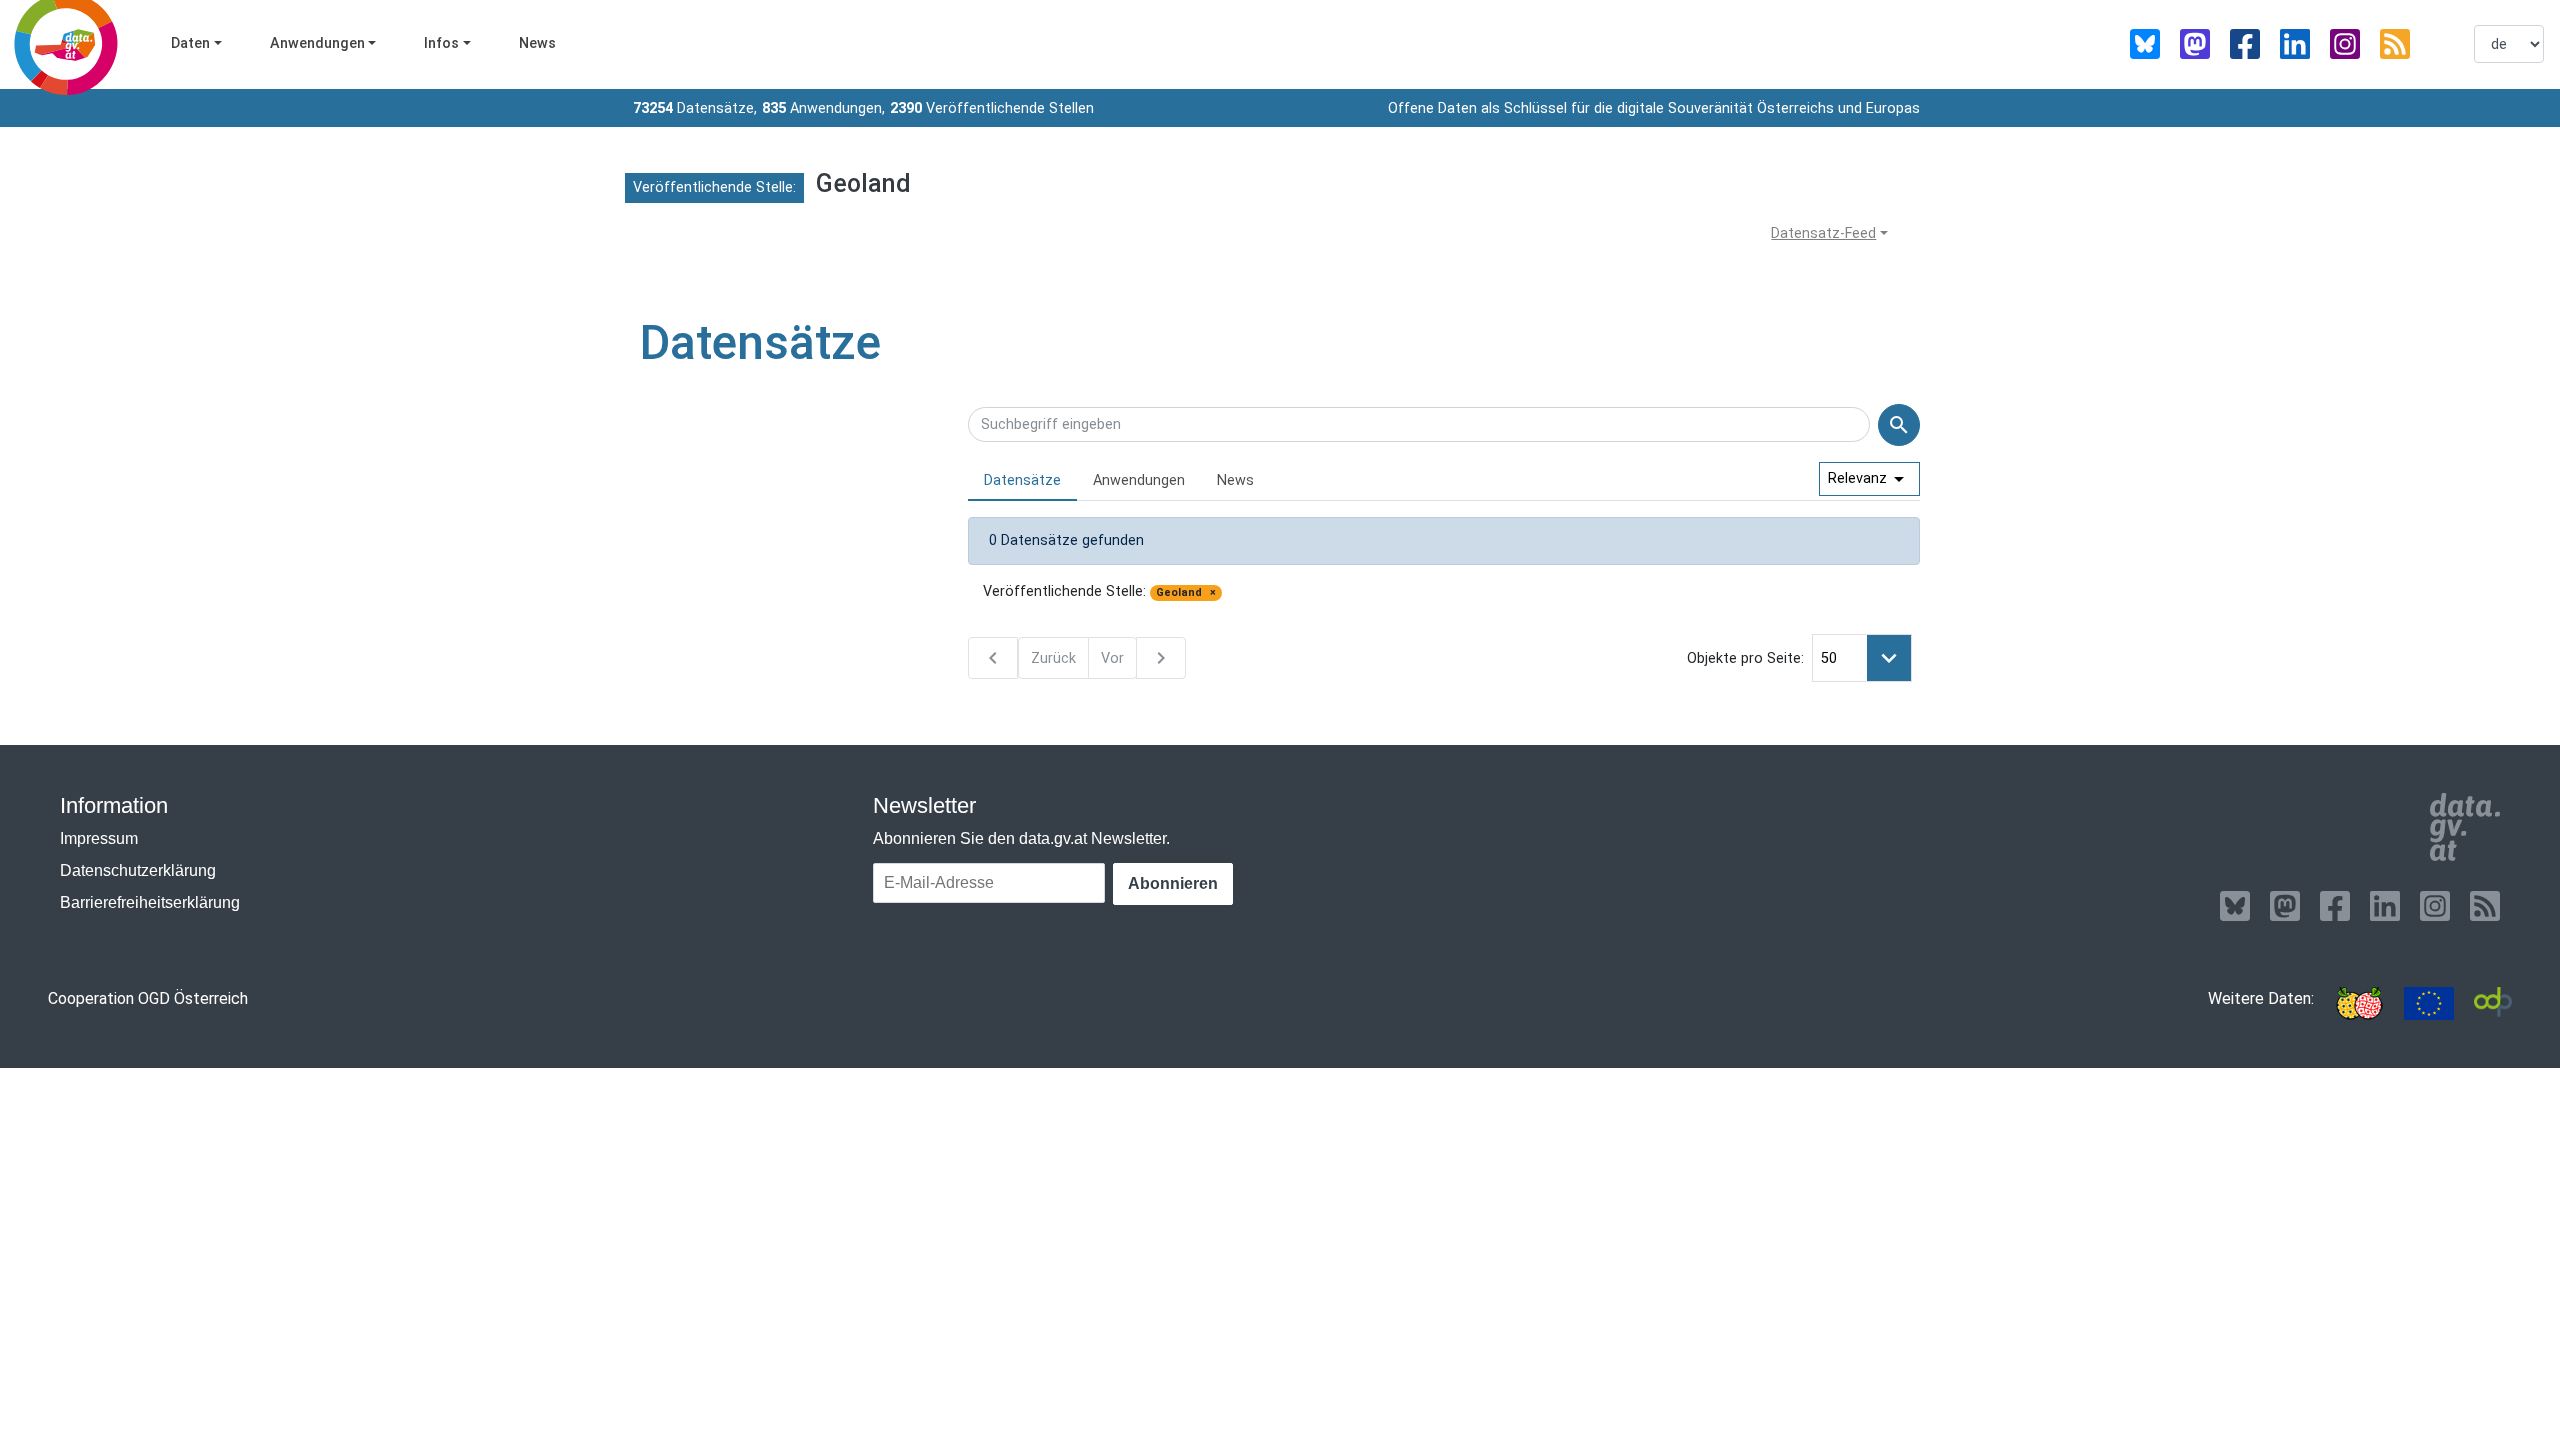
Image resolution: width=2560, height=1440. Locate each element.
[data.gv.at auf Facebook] (2245, 44)
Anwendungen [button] (317, 43)
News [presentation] (1235, 480)
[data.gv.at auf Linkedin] (2295, 44)
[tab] (1022, 481)
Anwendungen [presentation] (1139, 480)
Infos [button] (441, 43)
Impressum (99, 838)
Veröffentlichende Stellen (992, 108)
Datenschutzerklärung (138, 870)
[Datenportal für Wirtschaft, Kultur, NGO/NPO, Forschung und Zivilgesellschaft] (2493, 1003)
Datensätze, (695, 108)
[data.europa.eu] (2429, 1003)
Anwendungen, (823, 108)
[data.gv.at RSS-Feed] (2395, 44)
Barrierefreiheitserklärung (150, 902)
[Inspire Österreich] (2359, 1003)
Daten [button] (190, 43)
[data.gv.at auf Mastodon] (2195, 44)
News (537, 43)
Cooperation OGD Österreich (148, 998)
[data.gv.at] (2464, 827)
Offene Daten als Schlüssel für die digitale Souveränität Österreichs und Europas (1654, 108)
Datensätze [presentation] (1022, 480)
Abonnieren (1173, 883)
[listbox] (2509, 44)
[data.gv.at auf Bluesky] (2145, 44)
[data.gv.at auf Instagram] (2345, 44)
